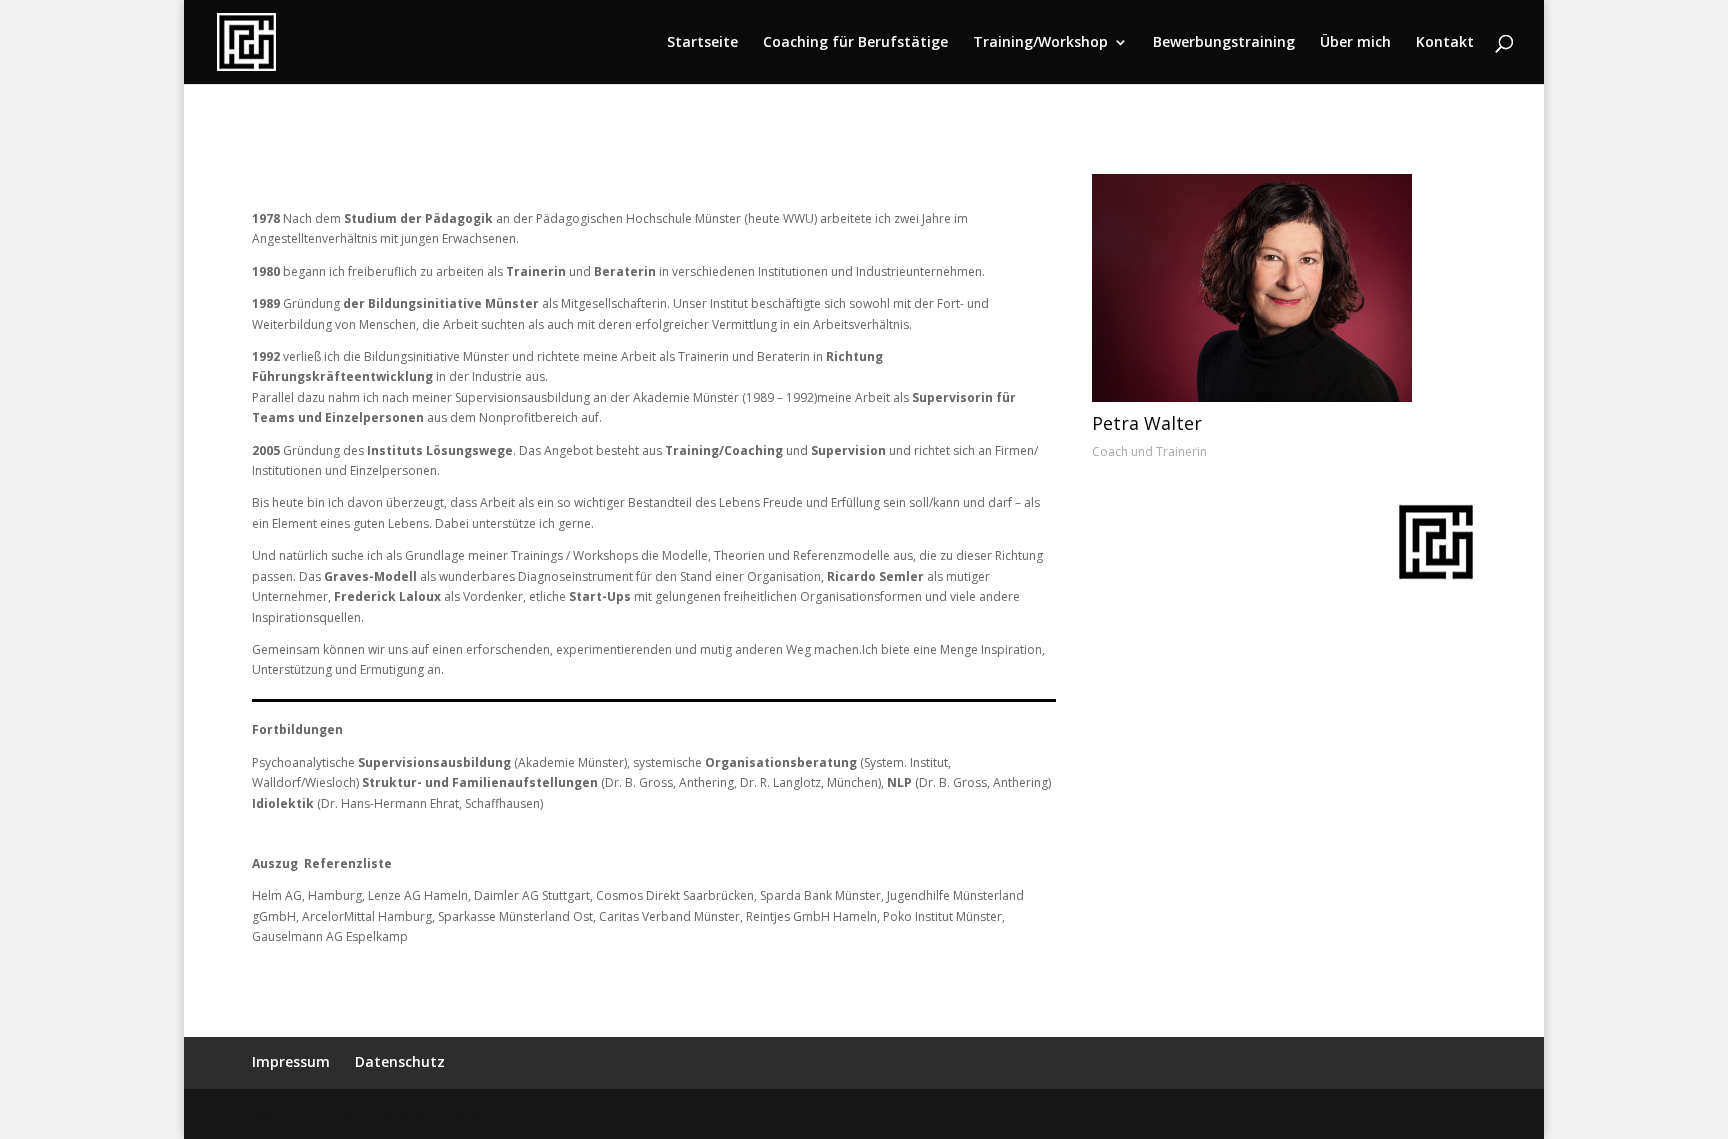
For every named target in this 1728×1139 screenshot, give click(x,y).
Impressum (291, 1061)
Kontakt (1445, 43)
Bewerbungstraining (1224, 43)
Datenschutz (400, 1061)
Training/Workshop (1040, 43)
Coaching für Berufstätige (855, 43)
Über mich (1355, 43)
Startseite (702, 43)
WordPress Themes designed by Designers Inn (380, 1114)
